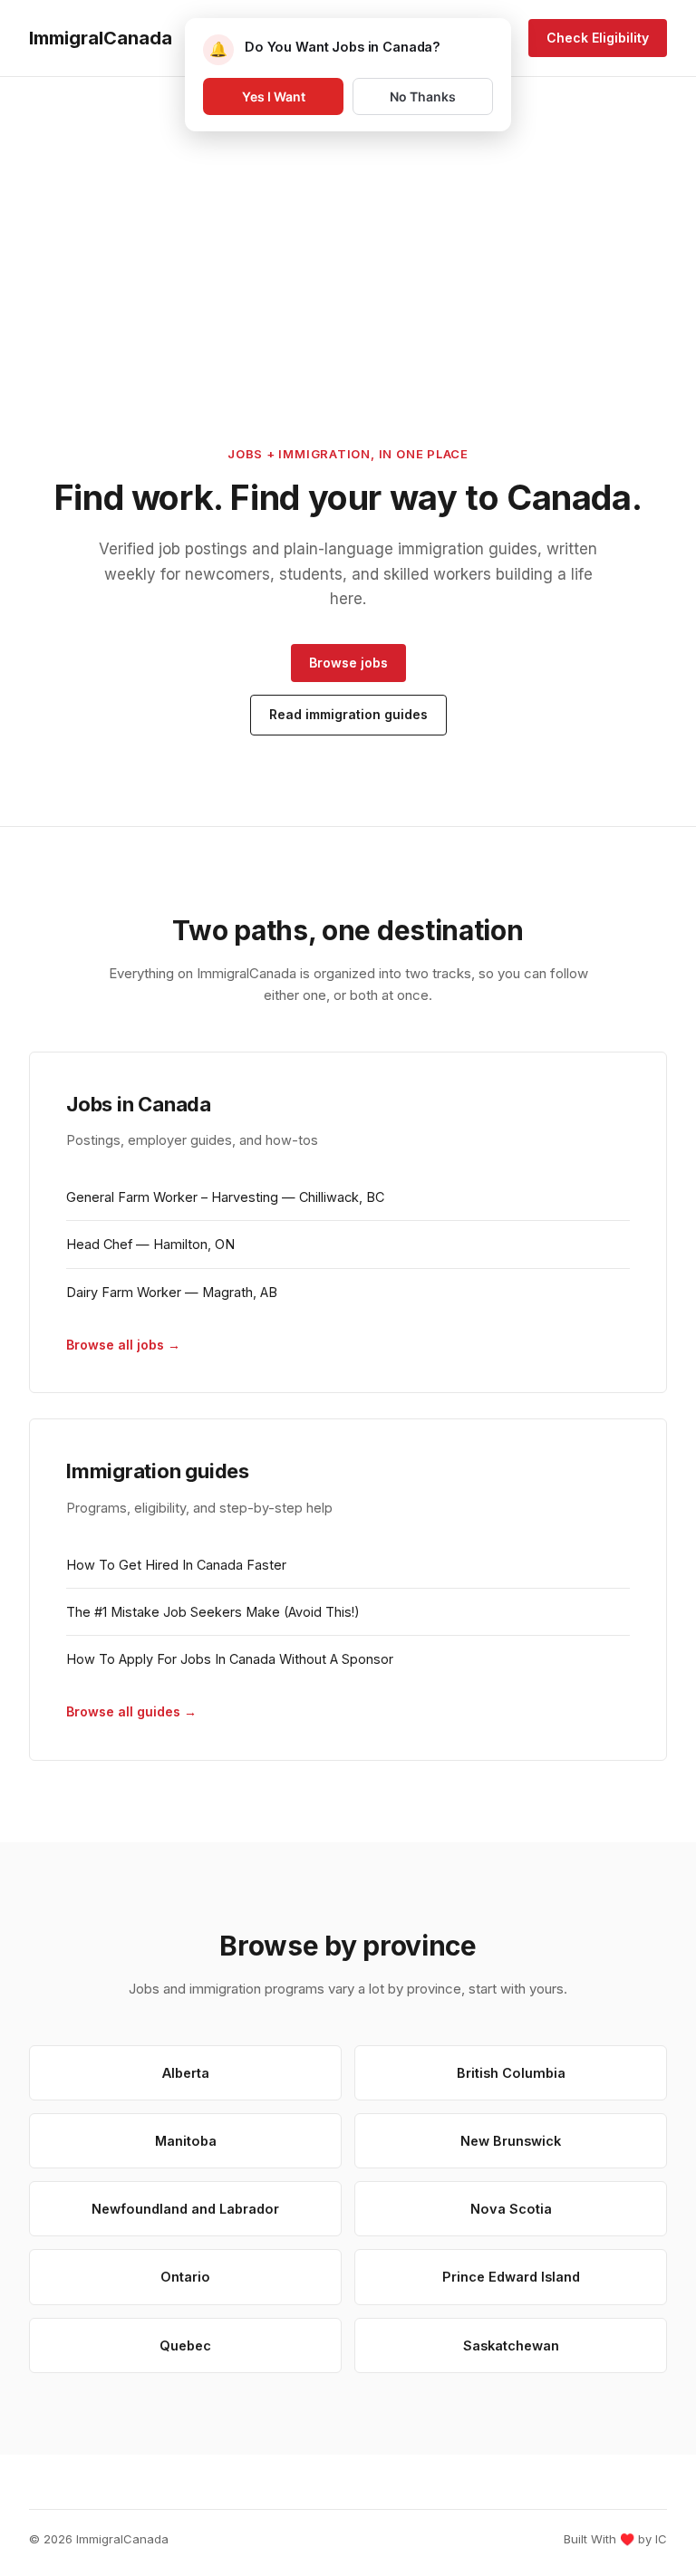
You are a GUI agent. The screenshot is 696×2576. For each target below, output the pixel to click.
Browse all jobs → (123, 1345)
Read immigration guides (348, 714)
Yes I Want (274, 96)
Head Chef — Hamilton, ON (150, 1244)
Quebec (185, 2345)
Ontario (185, 2277)
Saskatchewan (511, 2345)
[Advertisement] (348, 211)
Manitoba (186, 2141)
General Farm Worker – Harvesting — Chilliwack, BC (225, 1197)
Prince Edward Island (511, 2277)
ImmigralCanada (101, 38)
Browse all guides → (131, 1711)
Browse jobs (348, 663)
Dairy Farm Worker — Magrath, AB (172, 1292)
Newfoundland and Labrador (185, 2209)
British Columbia (511, 2073)
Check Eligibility (598, 38)
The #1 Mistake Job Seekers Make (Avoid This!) (213, 1612)
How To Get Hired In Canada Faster (176, 1565)
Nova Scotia (511, 2209)
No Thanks (423, 96)
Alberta (186, 2073)
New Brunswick (511, 2141)
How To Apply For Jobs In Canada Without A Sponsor (230, 1659)
